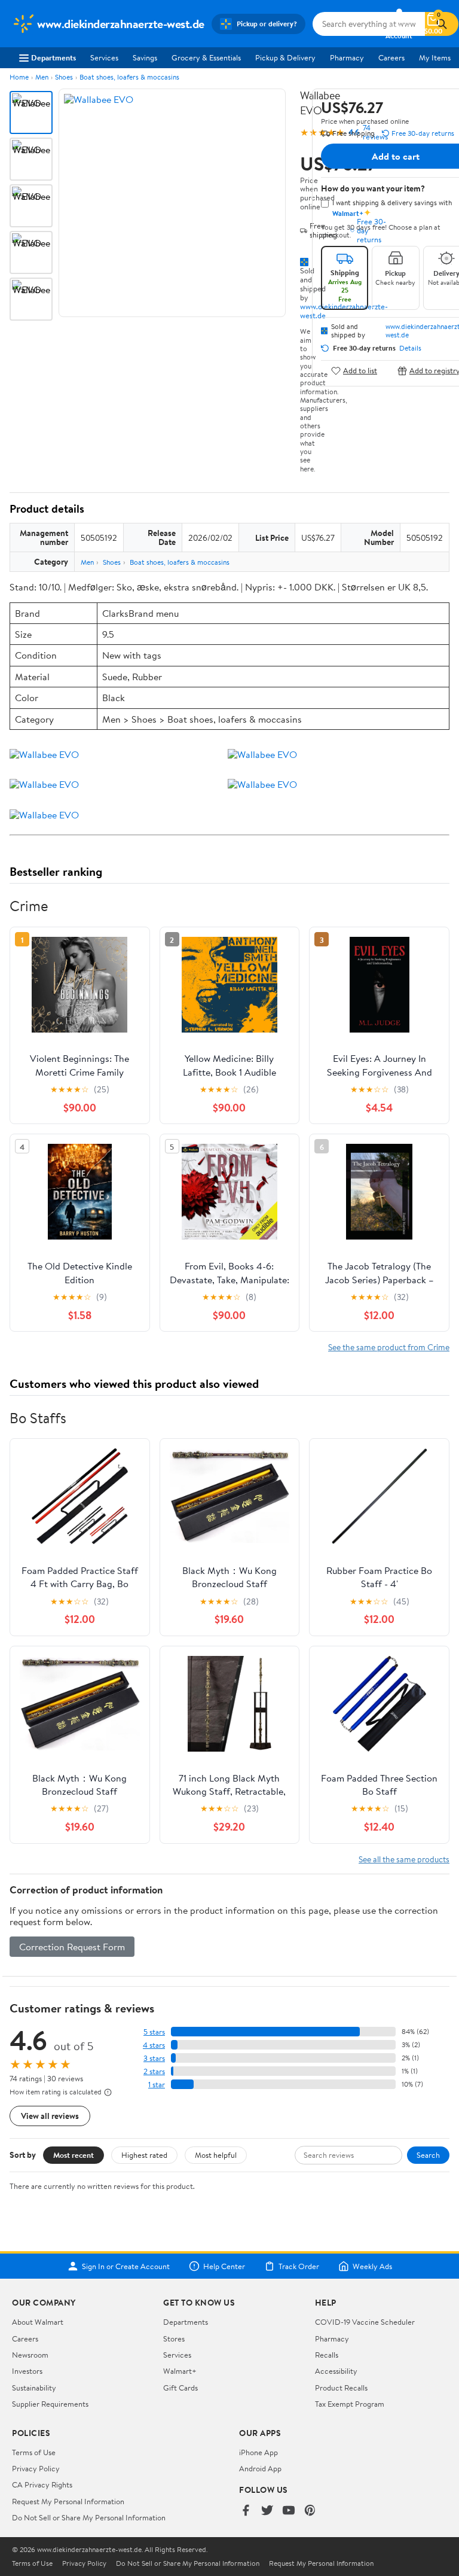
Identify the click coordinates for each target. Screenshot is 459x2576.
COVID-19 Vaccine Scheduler (365, 2322)
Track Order (299, 2266)
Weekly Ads (372, 2266)
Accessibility (336, 2371)
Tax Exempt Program (350, 2404)
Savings (145, 57)
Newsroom (30, 2355)
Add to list (360, 371)
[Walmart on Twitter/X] (267, 2511)
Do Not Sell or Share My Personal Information (89, 2517)
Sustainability (34, 2388)
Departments (53, 57)
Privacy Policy (36, 2468)
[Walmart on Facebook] (246, 2511)
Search (428, 2155)
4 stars (154, 2045)
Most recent (74, 2155)
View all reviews (50, 2116)
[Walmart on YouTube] (289, 2511)
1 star (157, 2085)
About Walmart (38, 2322)
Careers (391, 57)
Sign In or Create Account (126, 2266)
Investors (27, 2371)
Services (104, 57)
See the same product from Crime (389, 1347)
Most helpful (216, 2155)
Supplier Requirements (50, 2404)
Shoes (64, 77)
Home (19, 77)
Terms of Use (34, 2452)
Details (410, 348)
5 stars (154, 2032)
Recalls (327, 2355)
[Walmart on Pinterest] (310, 2511)
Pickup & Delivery (285, 57)
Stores (174, 2339)
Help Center (224, 2266)
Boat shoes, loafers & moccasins (129, 77)
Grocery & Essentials (206, 57)
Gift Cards (180, 2388)
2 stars (154, 2071)
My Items (435, 57)
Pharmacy (347, 57)
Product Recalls (341, 2388)
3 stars (154, 2058)
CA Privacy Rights (42, 2484)
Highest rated (144, 2155)
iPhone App (258, 2452)
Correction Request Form (72, 1947)
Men (42, 77)
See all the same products (404, 1859)
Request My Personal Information (68, 2501)
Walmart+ (180, 2371)
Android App (260, 2468)
